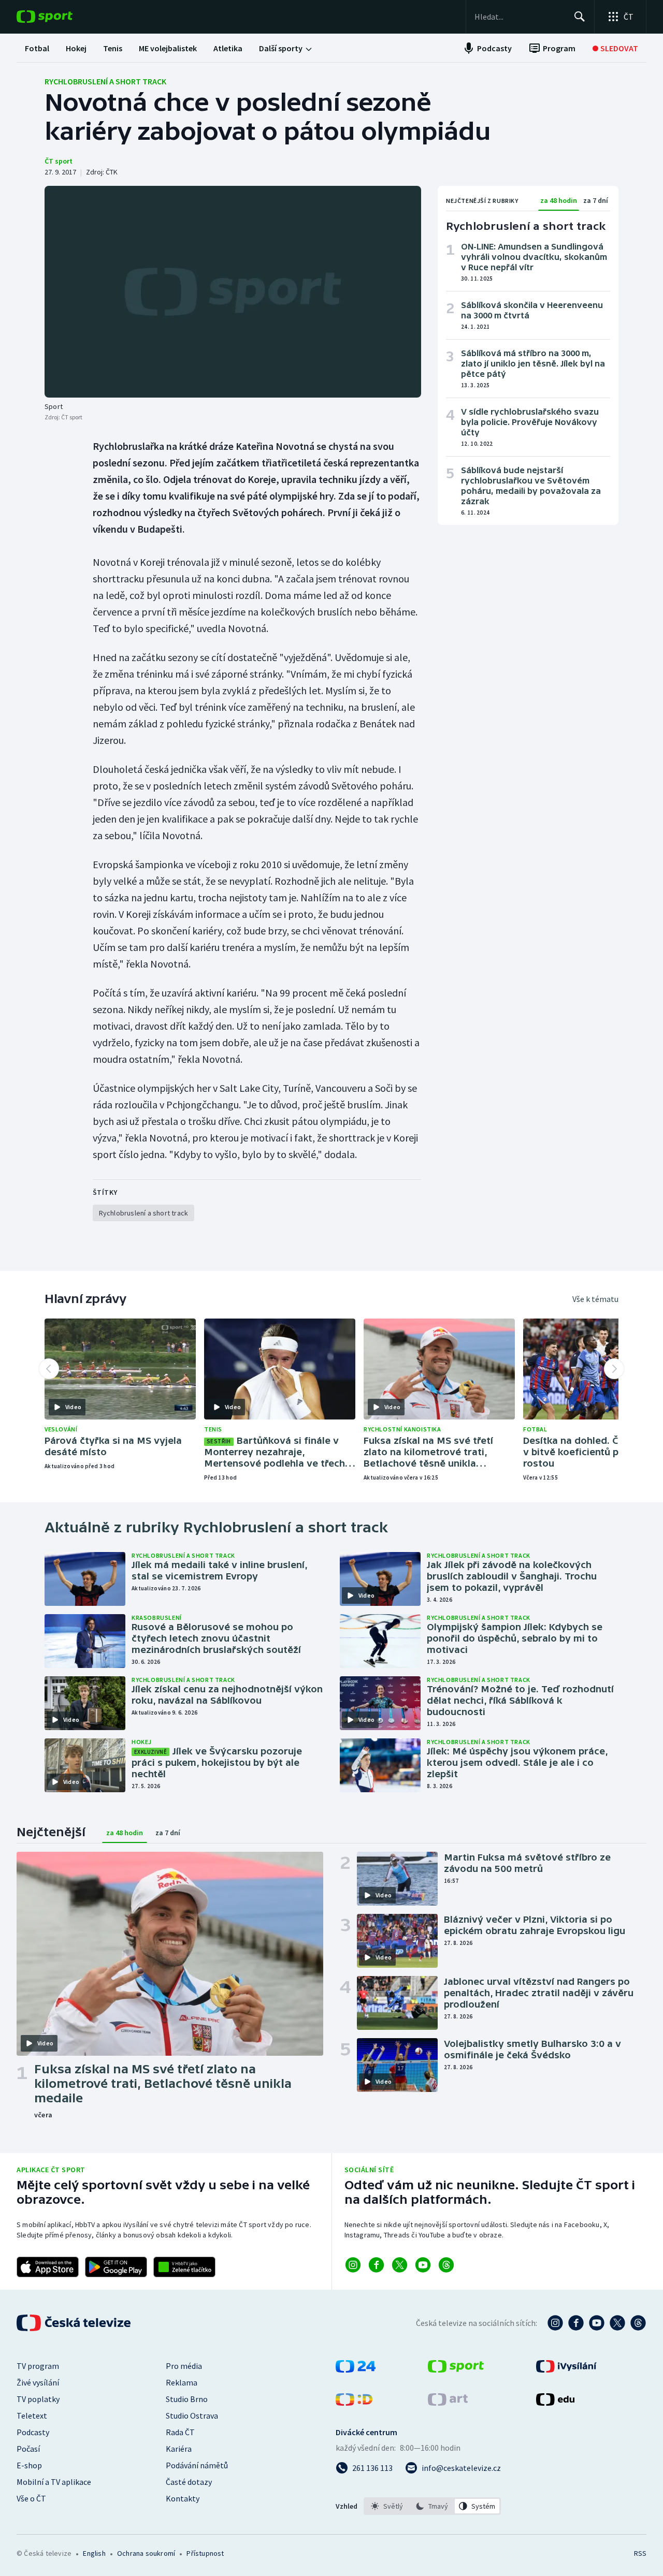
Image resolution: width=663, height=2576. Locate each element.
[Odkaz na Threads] (446, 2265)
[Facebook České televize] (576, 2323)
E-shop (29, 2465)
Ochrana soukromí (146, 2553)
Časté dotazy (189, 2482)
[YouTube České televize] (597, 2323)
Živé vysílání (38, 2382)
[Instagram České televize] (555, 2323)
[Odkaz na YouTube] (423, 2265)
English (94, 2553)
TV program (38, 2366)
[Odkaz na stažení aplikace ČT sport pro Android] (116, 2267)
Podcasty (33, 2432)
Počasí (28, 2449)
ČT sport (59, 161)
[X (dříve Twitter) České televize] (617, 2323)
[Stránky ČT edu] (555, 2403)
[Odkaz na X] (400, 2265)
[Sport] (233, 292)
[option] (387, 2506)
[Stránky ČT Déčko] (354, 2403)
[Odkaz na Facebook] (376, 2265)
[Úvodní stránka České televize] (75, 2323)
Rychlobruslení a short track (105, 81)
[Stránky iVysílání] (566, 2369)
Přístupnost (205, 2553)
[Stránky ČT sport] (456, 2369)
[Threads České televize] (638, 2323)
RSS (640, 2553)
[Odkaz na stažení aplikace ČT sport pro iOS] (48, 2267)
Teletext (32, 2416)
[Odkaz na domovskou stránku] (60, 17)
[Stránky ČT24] (356, 2369)
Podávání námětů (197, 2465)
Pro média (184, 2366)
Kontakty (183, 2498)
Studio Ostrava (192, 2416)
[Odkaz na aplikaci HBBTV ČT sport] (184, 2267)
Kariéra (179, 2449)
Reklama (182, 2382)
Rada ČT (180, 2432)
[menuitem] (37, 48)
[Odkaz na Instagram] (353, 2265)
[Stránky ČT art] (448, 2403)
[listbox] (432, 2506)
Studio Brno (187, 2399)
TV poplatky (38, 2399)
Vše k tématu (595, 1299)
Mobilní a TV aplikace (54, 2482)
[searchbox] (520, 17)
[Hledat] (580, 17)
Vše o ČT (31, 2498)
